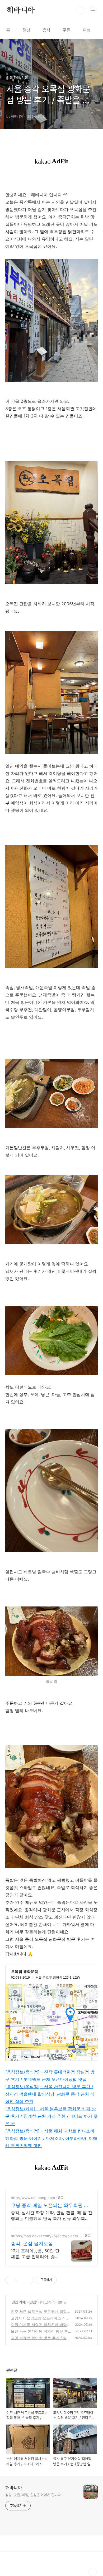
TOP (92, 2572)
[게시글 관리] (28, 2280)
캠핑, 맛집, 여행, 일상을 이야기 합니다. (34, 2495)
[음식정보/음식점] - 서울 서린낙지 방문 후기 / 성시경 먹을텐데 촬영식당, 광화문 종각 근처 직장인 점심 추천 (50, 2094)
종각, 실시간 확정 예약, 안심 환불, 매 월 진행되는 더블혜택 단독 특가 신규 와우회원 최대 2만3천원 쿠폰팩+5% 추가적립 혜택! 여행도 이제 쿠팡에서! (51, 2216)
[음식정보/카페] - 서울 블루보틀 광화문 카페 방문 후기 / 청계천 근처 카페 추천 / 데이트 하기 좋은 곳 (51, 2116)
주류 (67, 30)
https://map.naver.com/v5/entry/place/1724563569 (45, 2236)
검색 (81, 11)
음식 (46, 30)
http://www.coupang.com (33, 2198)
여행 (87, 30)
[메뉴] (93, 10)
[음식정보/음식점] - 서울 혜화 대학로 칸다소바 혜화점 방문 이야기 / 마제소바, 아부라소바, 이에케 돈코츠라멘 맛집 (51, 2138)
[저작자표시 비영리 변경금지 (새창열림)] (64, 2280)
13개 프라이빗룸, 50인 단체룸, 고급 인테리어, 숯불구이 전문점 (35, 2254)
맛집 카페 (18, 2302)
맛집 (33, 2302)
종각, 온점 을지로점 (32, 2243)
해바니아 (20, 11)
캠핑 (26, 30)
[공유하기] (22, 2280)
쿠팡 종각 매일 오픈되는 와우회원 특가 (50, 2206)
